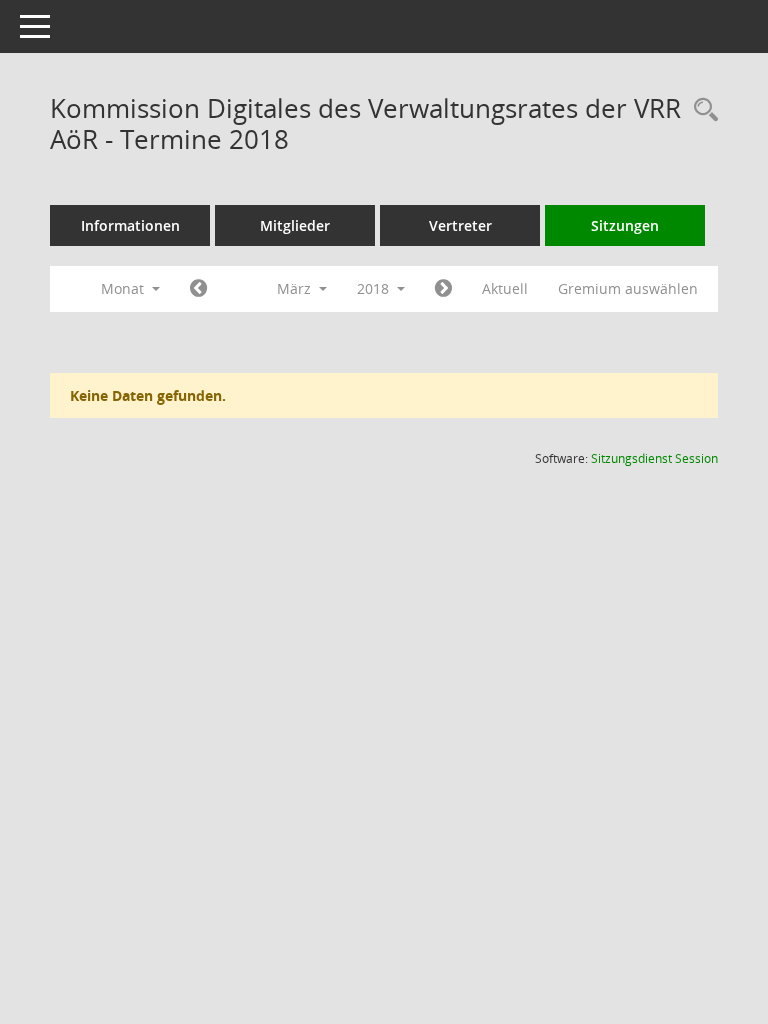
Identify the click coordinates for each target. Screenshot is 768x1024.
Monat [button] (124, 288)
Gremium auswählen (628, 288)
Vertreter (460, 225)
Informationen (130, 225)
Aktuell (505, 288)
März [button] (296, 288)
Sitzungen (625, 225)
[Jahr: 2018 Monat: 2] (198, 289)
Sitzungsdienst (654, 458)
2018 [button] (375, 288)
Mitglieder (295, 225)
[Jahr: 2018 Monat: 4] (443, 289)
